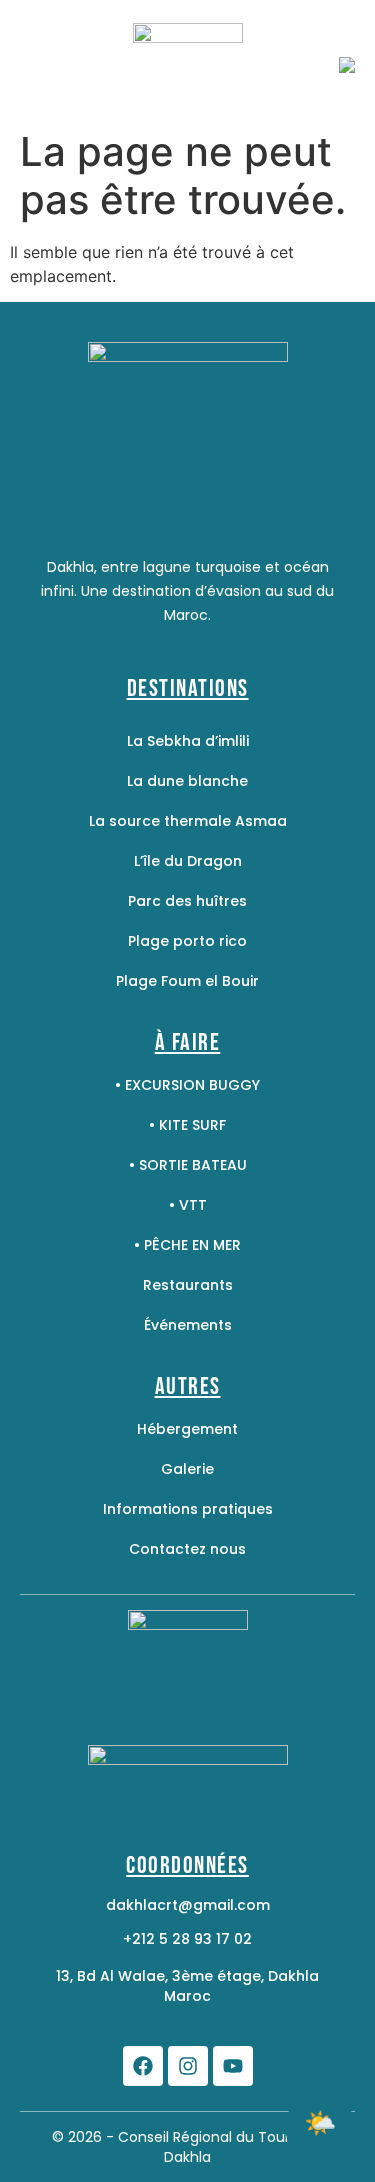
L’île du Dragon (188, 861)
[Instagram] (188, 2066)
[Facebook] (143, 2066)
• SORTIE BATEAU (188, 1165)
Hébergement (187, 1429)
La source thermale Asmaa (188, 821)
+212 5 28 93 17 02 (187, 1939)
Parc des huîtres (187, 901)
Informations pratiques (188, 1509)
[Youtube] (233, 2066)
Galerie (187, 1469)
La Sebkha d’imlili (188, 741)
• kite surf (187, 1125)
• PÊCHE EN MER (187, 1245)
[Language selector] (347, 65)
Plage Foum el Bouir (187, 981)
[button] (320, 2127)
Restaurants (188, 1285)
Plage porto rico (187, 941)
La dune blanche (187, 781)
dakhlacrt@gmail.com (188, 1905)
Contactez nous (187, 1549)
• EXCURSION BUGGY (187, 1085)
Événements (188, 1325)
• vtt (188, 1205)
